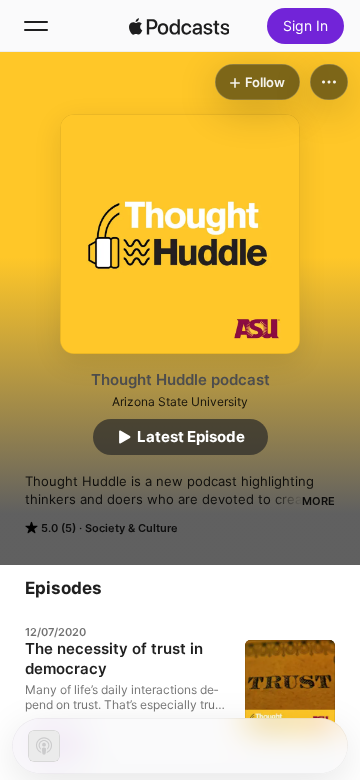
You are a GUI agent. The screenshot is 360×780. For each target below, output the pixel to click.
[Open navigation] (36, 26)
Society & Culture (131, 528)
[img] (179, 26)
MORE (318, 501)
